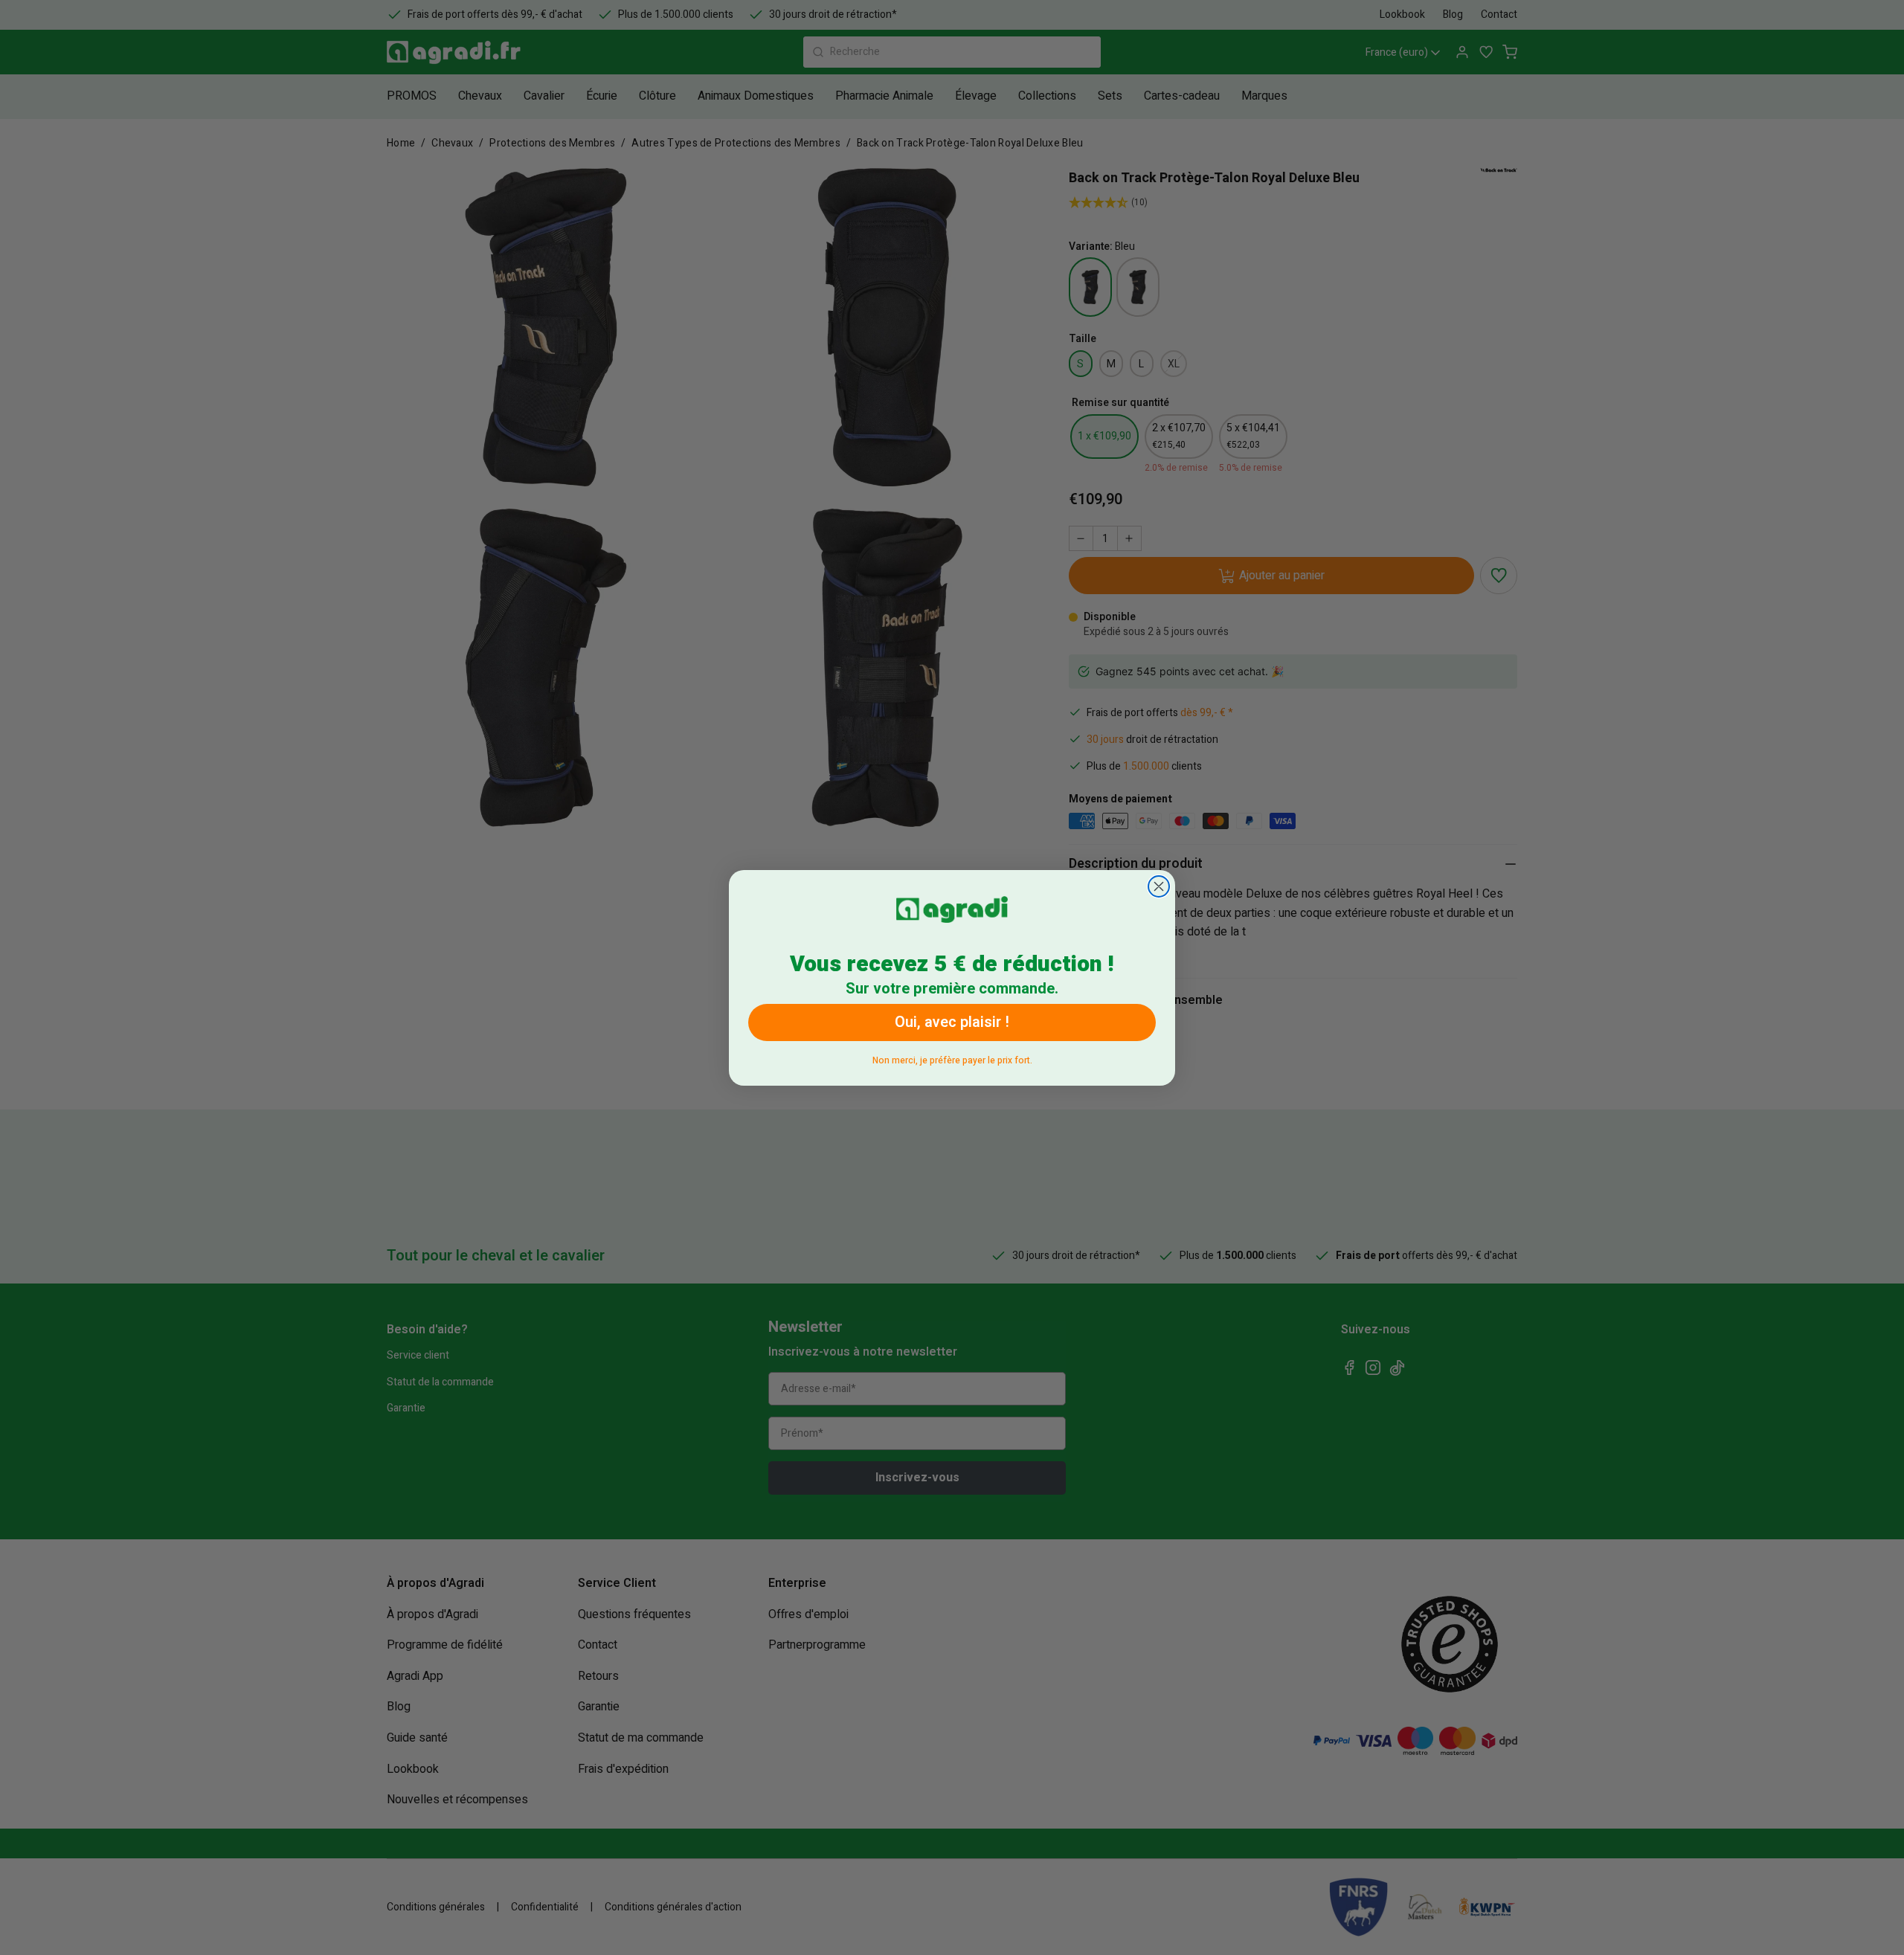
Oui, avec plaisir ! (952, 1021)
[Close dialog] (1159, 886)
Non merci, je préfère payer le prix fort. (952, 1057)
